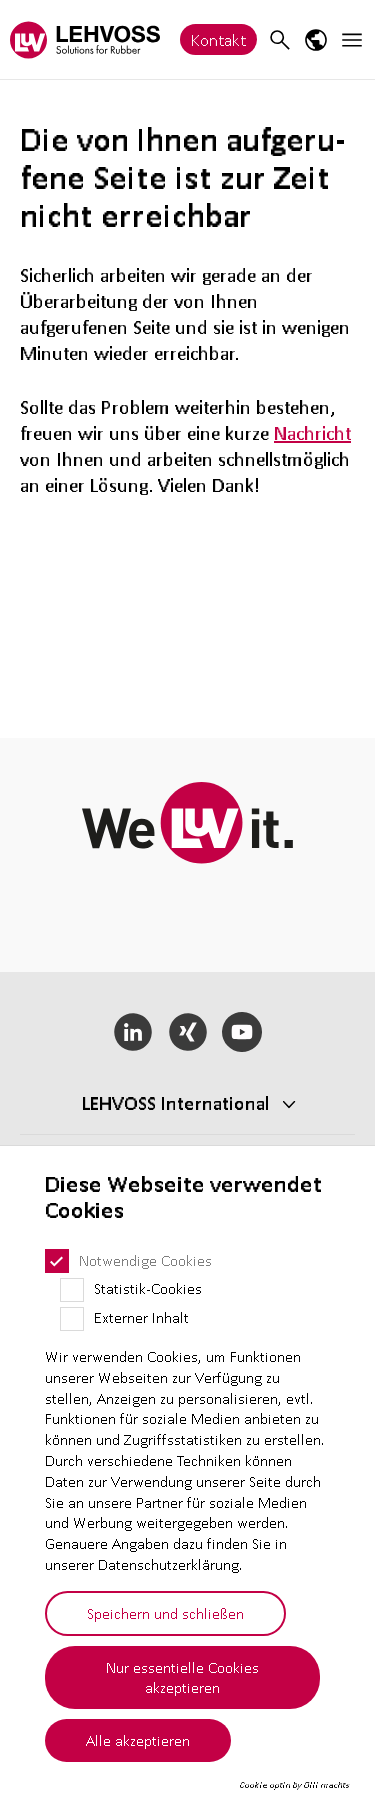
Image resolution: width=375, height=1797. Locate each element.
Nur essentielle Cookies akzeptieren (182, 1677)
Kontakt (218, 39)
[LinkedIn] (132, 1032)
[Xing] (187, 1032)
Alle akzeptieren (138, 1740)
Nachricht (312, 433)
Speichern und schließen (165, 1613)
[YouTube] (242, 1032)
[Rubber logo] (85, 39)
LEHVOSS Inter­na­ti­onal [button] (176, 1103)
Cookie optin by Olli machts (294, 1785)
